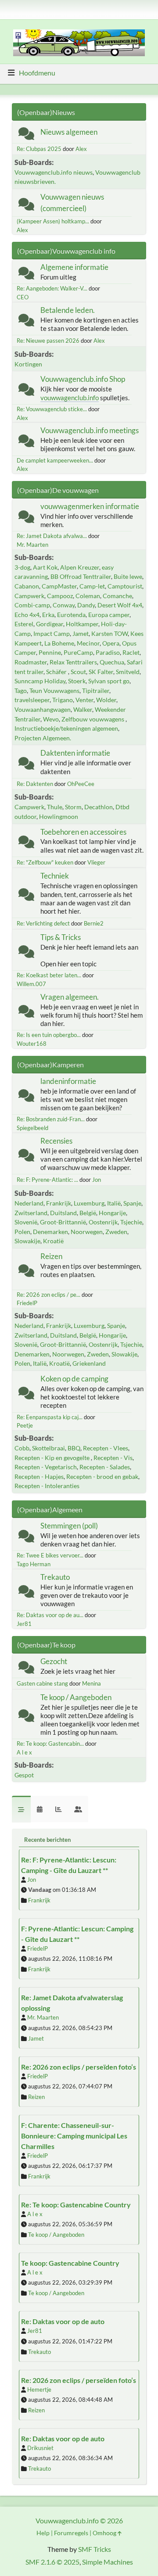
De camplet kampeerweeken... (55, 460)
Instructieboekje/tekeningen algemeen (66, 728)
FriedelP (27, 1303)
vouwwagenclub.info (70, 398)
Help (43, 2533)
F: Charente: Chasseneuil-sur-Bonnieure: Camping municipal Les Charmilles (74, 2136)
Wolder (106, 700)
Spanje (132, 1203)
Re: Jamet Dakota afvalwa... (52, 536)
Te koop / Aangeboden (76, 1697)
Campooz (60, 596)
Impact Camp (52, 633)
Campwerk (29, 596)
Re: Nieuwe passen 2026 (48, 341)
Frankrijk (59, 1203)
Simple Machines (108, 2562)
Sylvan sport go (109, 681)
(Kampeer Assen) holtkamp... (53, 221)
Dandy (86, 605)
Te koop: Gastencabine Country (70, 2263)
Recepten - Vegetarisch (46, 1467)
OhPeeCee (81, 784)
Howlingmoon (59, 816)
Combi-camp (32, 605)
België (88, 1213)
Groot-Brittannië (63, 1222)
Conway (64, 605)
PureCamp (78, 652)
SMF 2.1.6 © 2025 (52, 2562)
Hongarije (112, 1213)
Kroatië (53, 1241)
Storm (73, 807)
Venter (84, 700)
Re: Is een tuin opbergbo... (49, 1035)
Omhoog (105, 2533)
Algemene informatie (74, 267)
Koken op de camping (74, 1379)
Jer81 (24, 1624)
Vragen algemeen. (70, 997)
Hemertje (39, 2389)
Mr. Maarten (32, 545)
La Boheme (59, 643)
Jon (97, 1180)
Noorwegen (87, 1232)
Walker (83, 709)
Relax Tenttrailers (73, 662)
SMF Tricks (95, 2549)
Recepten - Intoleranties (47, 1486)
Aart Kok (45, 567)
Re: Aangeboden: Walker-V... (52, 288)
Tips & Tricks (61, 937)
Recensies (56, 1141)
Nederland (29, 1203)
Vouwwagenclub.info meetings (90, 430)
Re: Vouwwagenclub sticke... (52, 409)
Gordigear (50, 624)
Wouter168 (32, 1044)
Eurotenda (71, 615)
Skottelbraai (48, 1448)
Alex (81, 149)
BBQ (74, 1448)
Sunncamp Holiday (40, 681)
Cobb (22, 1448)
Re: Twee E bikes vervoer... (50, 1555)
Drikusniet (40, 2448)
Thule (55, 807)
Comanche (117, 596)
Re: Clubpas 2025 (39, 149)
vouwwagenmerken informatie (90, 506)
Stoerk (77, 681)
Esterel (24, 624)
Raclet (131, 652)
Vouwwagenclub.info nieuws (54, 172)
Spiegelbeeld (32, 1128)
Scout (78, 672)
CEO (23, 297)
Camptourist (125, 586)
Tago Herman (34, 1564)
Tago (21, 691)
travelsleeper (32, 700)
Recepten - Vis (113, 1458)
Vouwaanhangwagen (43, 709)
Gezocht (54, 1661)
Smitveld (128, 672)
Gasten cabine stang (42, 1683)
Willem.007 (31, 984)
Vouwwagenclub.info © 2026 (79, 2520)
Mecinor (88, 643)
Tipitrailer (96, 691)
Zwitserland (31, 1213)
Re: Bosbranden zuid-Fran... (51, 1119)
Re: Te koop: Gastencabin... (50, 1744)
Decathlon (99, 807)
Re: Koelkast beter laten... (49, 975)
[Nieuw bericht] (26, 135)
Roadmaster (31, 662)
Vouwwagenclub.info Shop (83, 379)
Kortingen (28, 364)
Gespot (24, 1775)
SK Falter (101, 672)
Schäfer (57, 672)
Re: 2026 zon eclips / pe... (48, 1295)
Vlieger (96, 862)
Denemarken (50, 1232)
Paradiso (108, 652)
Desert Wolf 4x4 (120, 605)
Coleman (88, 596)
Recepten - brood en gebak (102, 1476)
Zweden (116, 1232)
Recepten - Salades (105, 1467)
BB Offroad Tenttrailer (81, 576)
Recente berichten (47, 1840)
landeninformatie (68, 1081)
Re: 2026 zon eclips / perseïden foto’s (79, 2067)
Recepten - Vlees (106, 1448)
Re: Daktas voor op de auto (63, 2321)
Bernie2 (94, 923)
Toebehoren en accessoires (83, 832)
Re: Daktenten (35, 784)
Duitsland (63, 1213)
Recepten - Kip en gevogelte (53, 1458)
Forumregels (71, 2533)
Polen (22, 1232)
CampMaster (59, 586)
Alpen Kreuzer (80, 567)
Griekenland (89, 1363)
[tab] (21, 1809)
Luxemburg (89, 1203)
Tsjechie (131, 1222)
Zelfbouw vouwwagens (93, 719)
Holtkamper (82, 624)
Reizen (51, 1256)
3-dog (22, 567)
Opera (111, 643)
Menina (92, 1683)
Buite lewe (128, 576)
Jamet (81, 633)
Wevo (51, 719)
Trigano (63, 700)
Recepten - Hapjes (39, 1476)
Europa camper (109, 615)
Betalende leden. (68, 310)
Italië (114, 1203)
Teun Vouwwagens (54, 691)
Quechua (112, 662)
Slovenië (26, 1222)
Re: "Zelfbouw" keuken (45, 862)
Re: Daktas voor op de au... (50, 1615)
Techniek (55, 876)
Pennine (50, 652)
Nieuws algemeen (69, 132)
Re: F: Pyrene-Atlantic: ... (47, 1180)
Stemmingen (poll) (69, 1526)
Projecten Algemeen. (43, 738)
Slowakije (27, 1241)
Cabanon (27, 586)
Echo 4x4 (27, 615)
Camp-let (92, 586)
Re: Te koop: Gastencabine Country (76, 2205)
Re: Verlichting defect (43, 923)
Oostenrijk (103, 1222)
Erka (48, 615)
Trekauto (55, 1577)
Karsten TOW (110, 633)
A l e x (24, 1752)
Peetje (25, 1425)
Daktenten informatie (75, 753)
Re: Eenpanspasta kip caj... (50, 1417)
